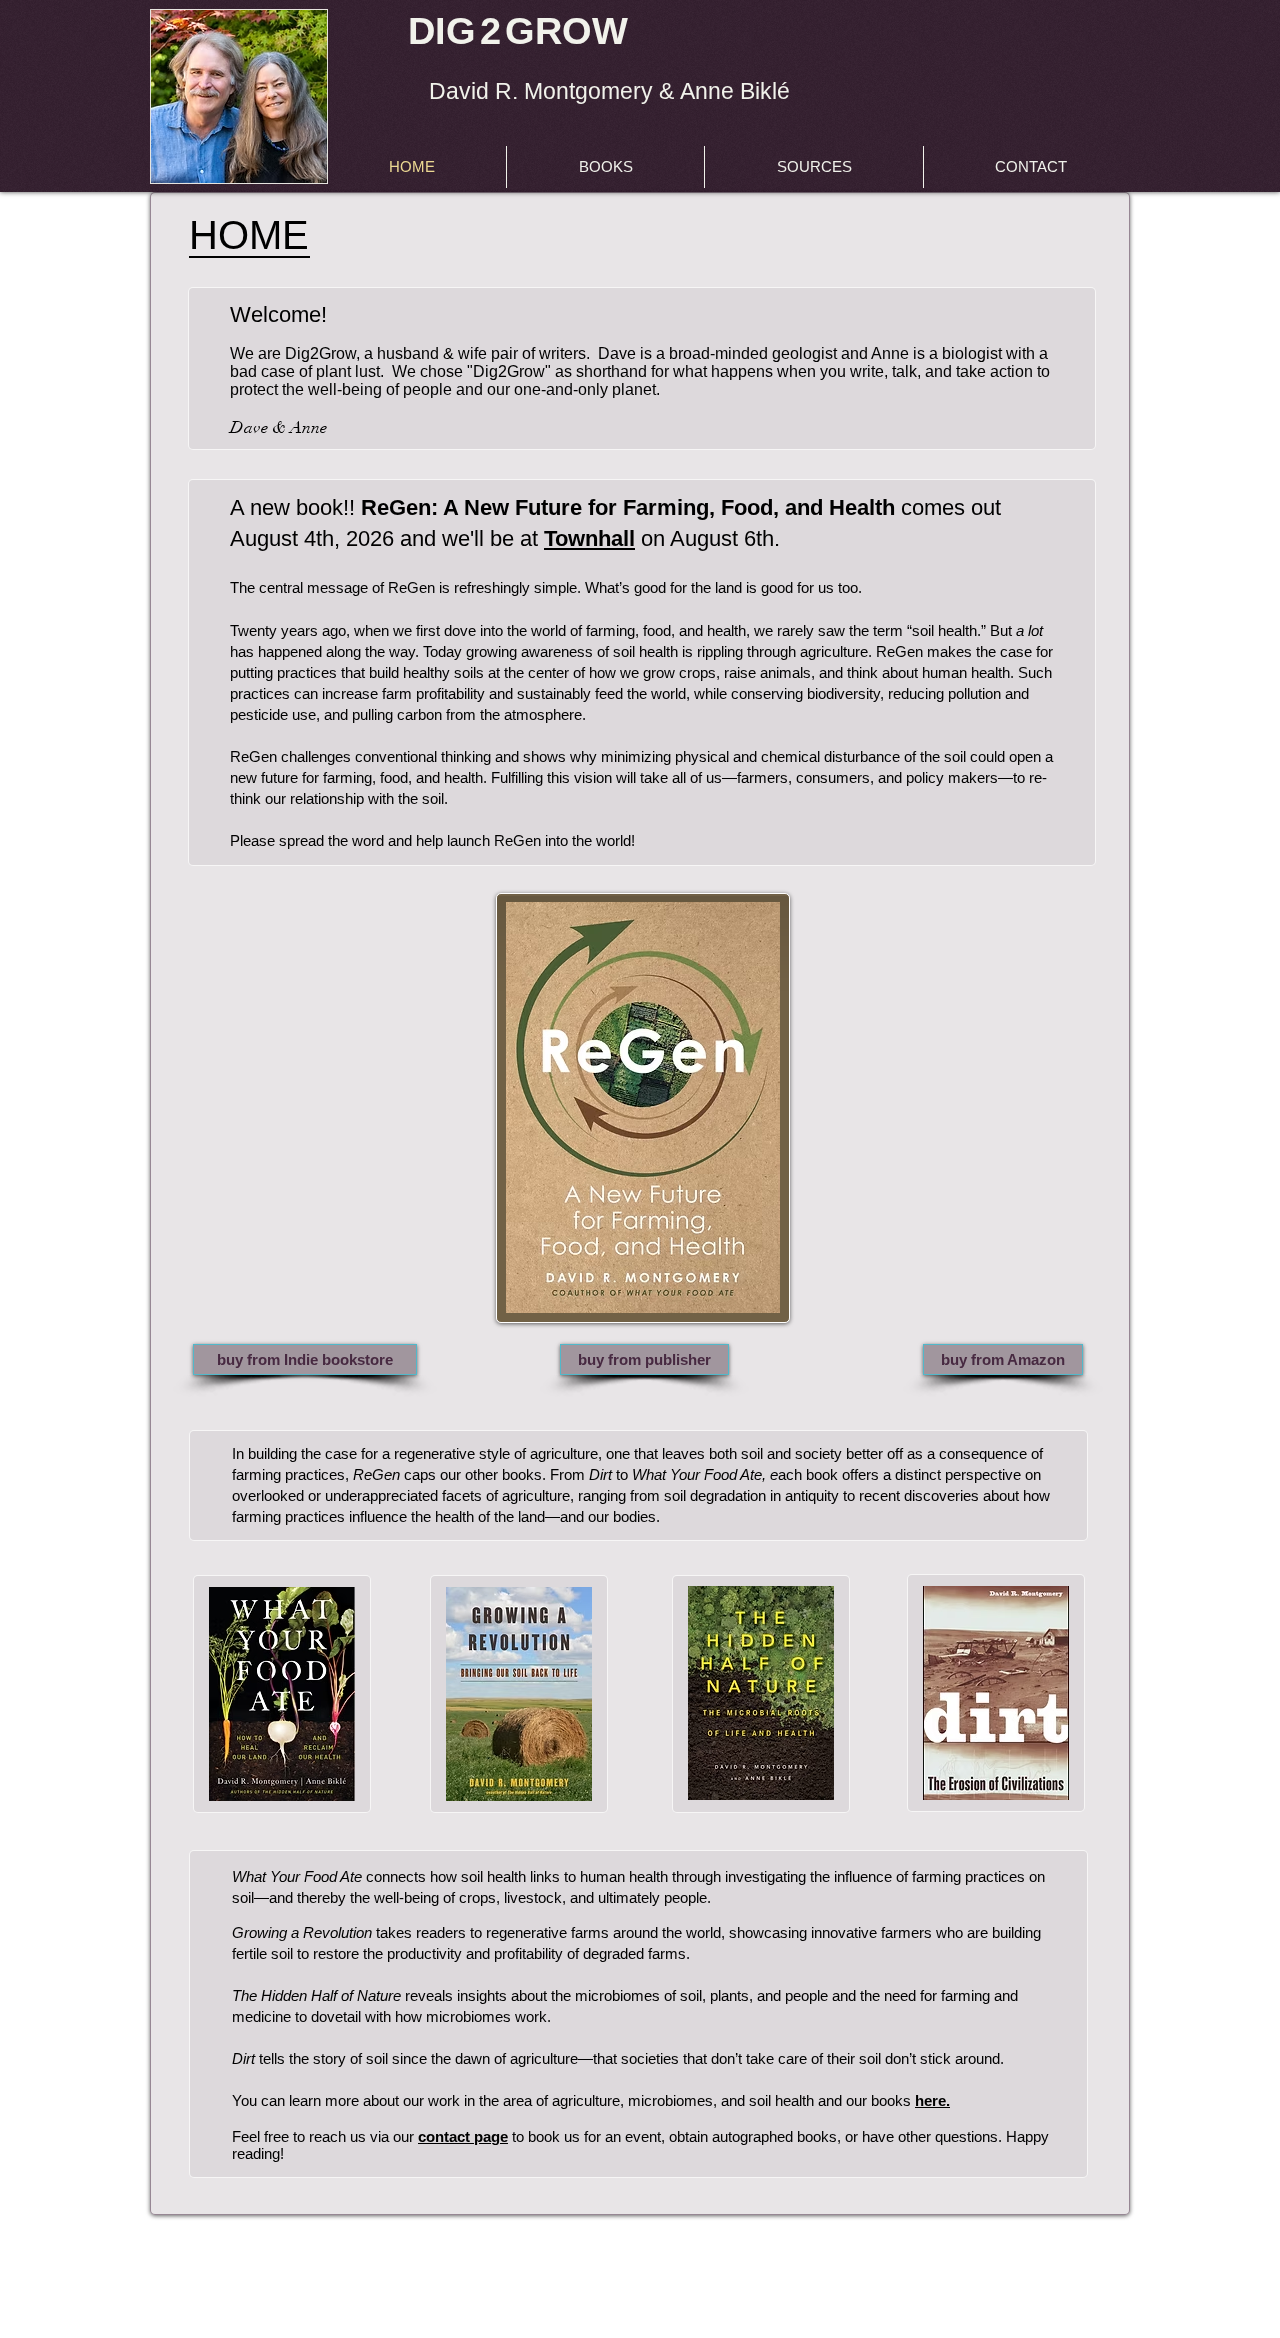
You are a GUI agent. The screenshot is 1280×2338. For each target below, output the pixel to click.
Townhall (589, 538)
